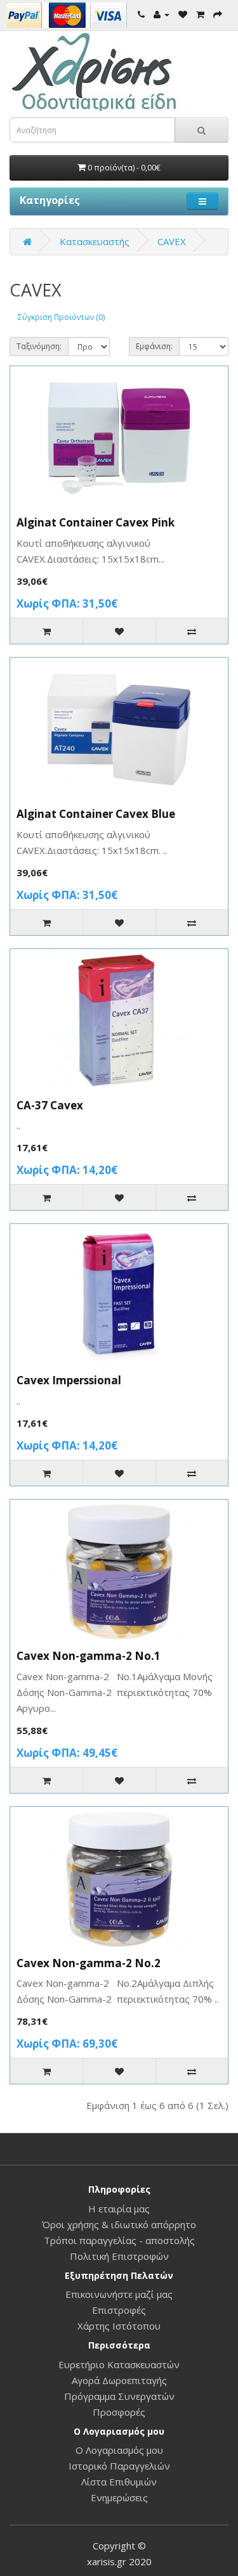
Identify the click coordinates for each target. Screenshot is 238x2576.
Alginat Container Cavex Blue (96, 814)
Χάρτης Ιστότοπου (119, 2326)
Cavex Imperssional (69, 1380)
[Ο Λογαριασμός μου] (162, 14)
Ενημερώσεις (119, 2497)
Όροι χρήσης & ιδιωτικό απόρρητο (119, 2224)
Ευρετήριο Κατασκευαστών (119, 2364)
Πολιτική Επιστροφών (119, 2256)
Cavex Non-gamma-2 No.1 (89, 1656)
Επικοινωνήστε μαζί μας (119, 2294)
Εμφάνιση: (154, 346)
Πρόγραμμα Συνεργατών (119, 2396)
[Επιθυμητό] (119, 631)
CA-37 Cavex (50, 1105)
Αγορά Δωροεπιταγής (119, 2380)
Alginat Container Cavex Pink (96, 522)
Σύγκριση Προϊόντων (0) (61, 317)
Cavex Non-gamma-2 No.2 (89, 1963)
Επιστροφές (119, 2310)
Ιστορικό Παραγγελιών (119, 2466)
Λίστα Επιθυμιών (119, 2482)
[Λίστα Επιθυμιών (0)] (183, 14)
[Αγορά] (218, 14)
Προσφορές (119, 2412)
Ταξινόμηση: (39, 346)
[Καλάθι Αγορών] (200, 14)
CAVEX (172, 241)
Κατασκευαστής (95, 241)
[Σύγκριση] (192, 631)
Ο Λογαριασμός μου (119, 2450)
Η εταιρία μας (119, 2209)
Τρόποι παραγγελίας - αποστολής (119, 2240)
